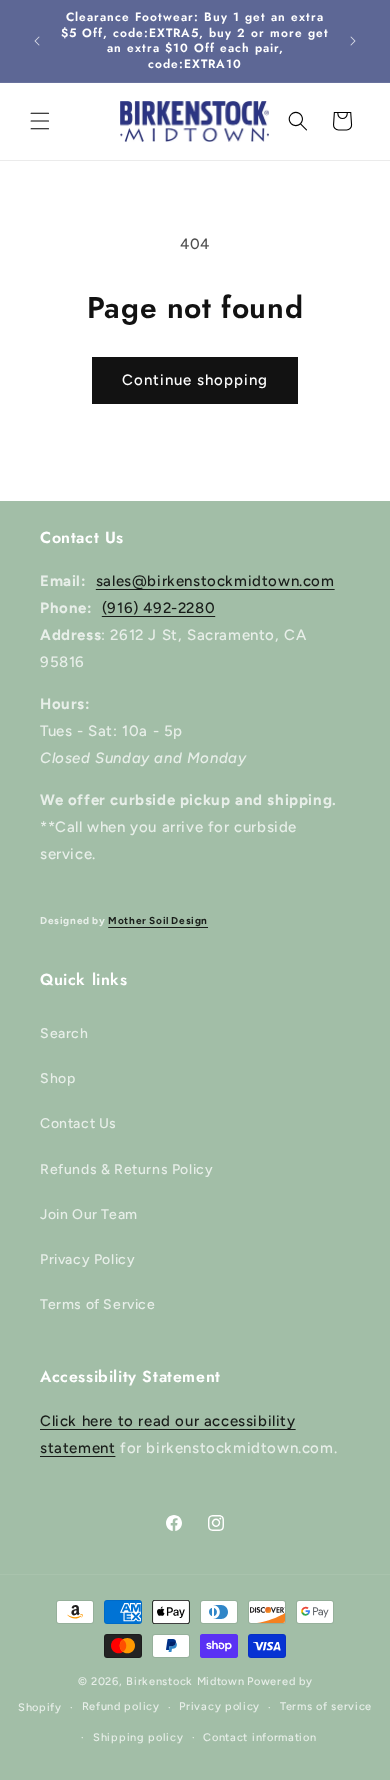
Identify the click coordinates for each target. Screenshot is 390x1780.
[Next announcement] (353, 41)
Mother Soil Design (158, 920)
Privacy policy (219, 1706)
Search (64, 1033)
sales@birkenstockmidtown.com (215, 581)
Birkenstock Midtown (185, 1681)
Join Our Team (89, 1214)
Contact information (259, 1737)
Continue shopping (195, 380)
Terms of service (326, 1706)
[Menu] (40, 121)
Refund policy (121, 1706)
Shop (57, 1078)
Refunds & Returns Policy (126, 1169)
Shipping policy (138, 1737)
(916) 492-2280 (158, 608)
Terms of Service (98, 1304)
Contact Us (78, 1123)
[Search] (298, 121)
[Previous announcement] (37, 41)
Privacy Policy (87, 1259)
